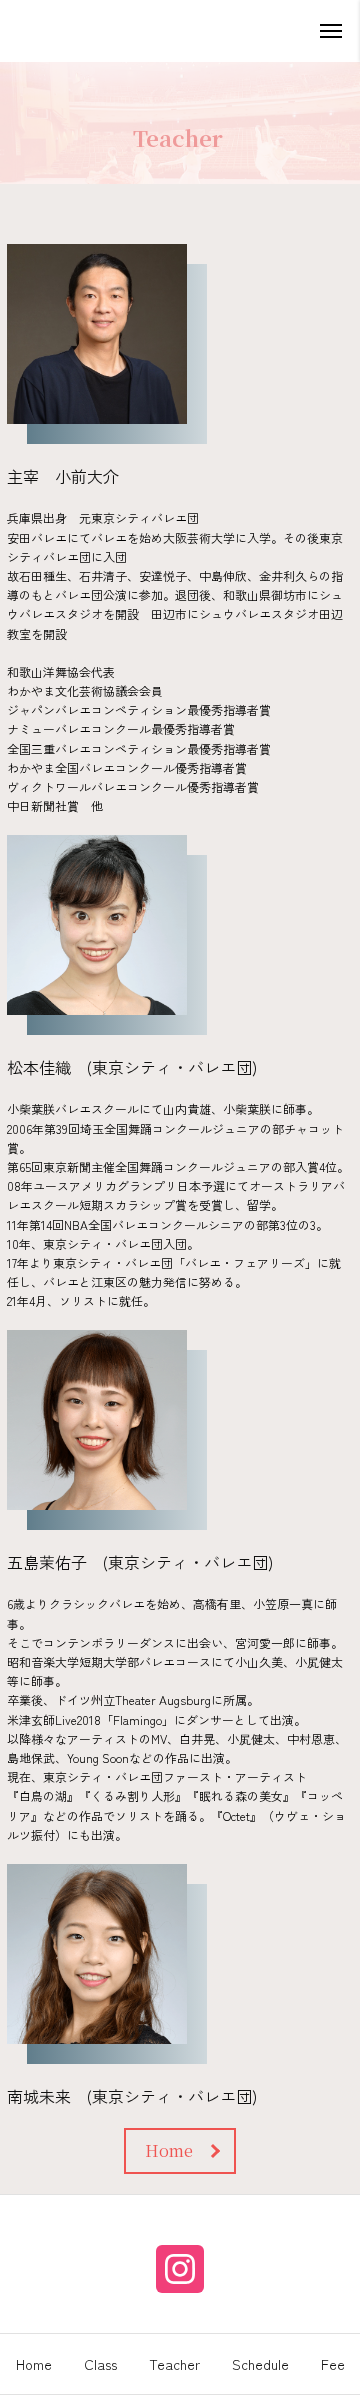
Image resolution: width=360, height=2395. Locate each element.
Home (34, 2364)
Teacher (174, 2364)
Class (100, 2364)
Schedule (260, 2364)
